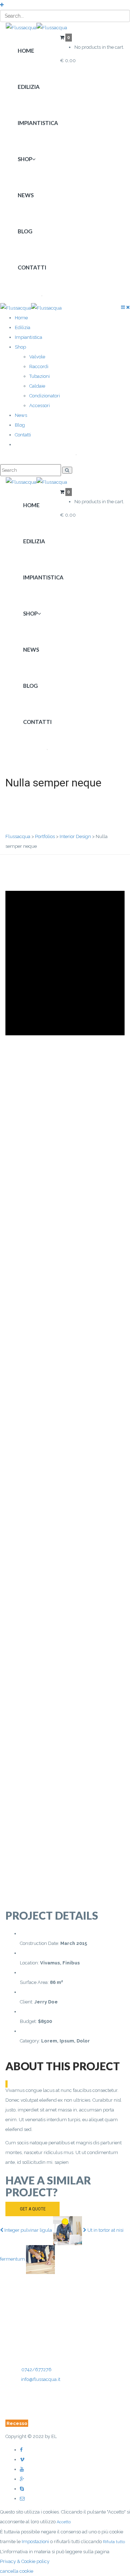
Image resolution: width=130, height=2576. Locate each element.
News (26, 195)
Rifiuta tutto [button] (114, 2542)
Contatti (32, 267)
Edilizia (29, 87)
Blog (25, 231)
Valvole (37, 357)
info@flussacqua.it (41, 2379)
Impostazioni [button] (35, 2542)
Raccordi (39, 366)
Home (26, 51)
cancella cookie (17, 2571)
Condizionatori (45, 396)
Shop (25, 159)
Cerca (29, 295)
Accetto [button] (64, 2522)
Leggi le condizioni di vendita (51, 2401)
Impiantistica (38, 123)
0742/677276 (36, 2370)
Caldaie (37, 386)
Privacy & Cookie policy (30, 2413)
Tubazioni (40, 376)
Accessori (40, 405)
